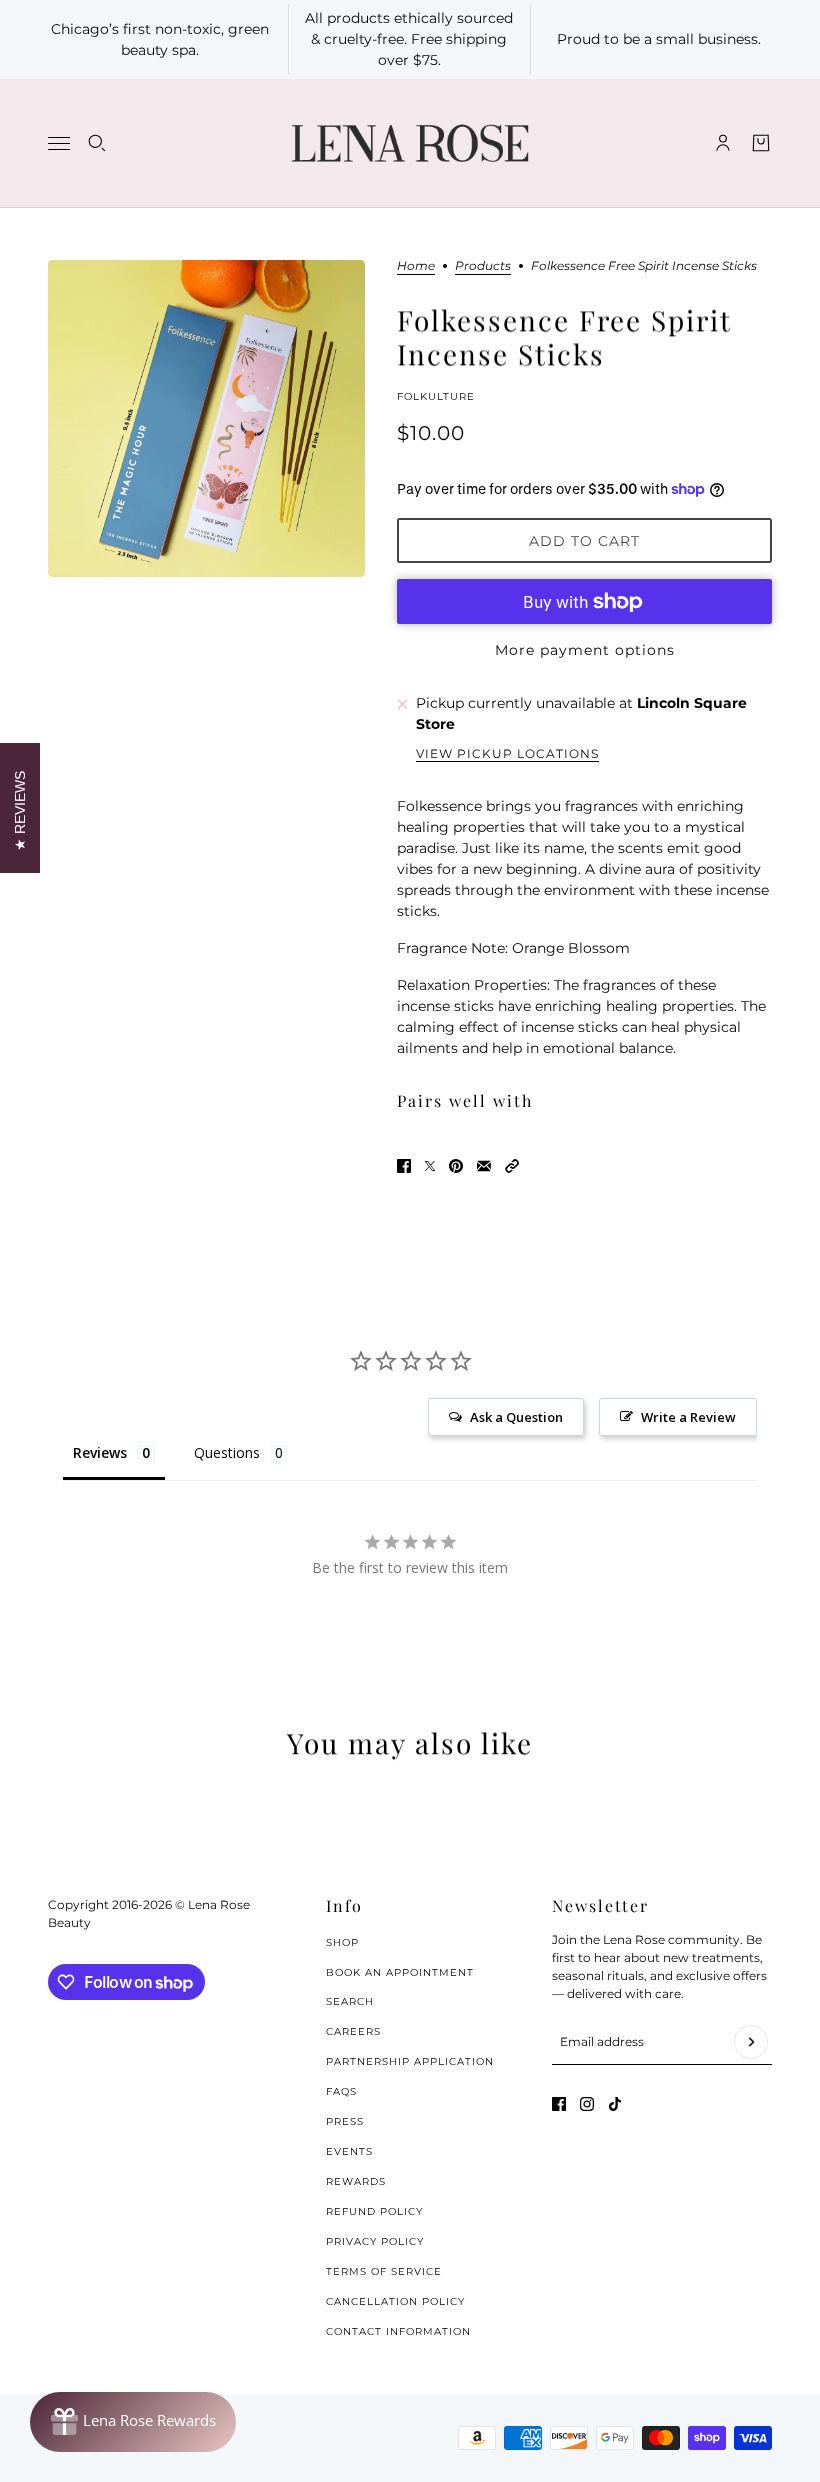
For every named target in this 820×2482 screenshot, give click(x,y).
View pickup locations (507, 754)
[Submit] (751, 2042)
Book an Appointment (400, 1972)
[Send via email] (484, 1166)
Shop (342, 1942)
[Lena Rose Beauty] (410, 143)
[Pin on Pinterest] (456, 1166)
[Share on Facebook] (404, 1166)
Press (345, 2121)
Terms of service (384, 2271)
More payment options (585, 650)
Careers (353, 2031)
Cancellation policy (395, 2301)
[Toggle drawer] (59, 143)
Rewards (356, 2181)
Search (350, 2001)
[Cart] (761, 143)
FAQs (341, 2091)
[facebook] (559, 2104)
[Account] (723, 143)
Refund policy (374, 2211)
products (483, 266)
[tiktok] (615, 2104)
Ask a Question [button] (516, 1417)
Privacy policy (375, 2241)
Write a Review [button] (688, 1417)
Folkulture (436, 396)
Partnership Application (410, 2061)
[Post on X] (430, 1166)
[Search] (97, 143)
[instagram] (587, 2104)
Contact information (398, 2331)
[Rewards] (133, 2422)
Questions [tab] (227, 1452)
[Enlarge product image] (206, 418)
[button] (512, 1166)
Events (349, 2151)
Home (416, 266)
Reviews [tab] (100, 1452)
